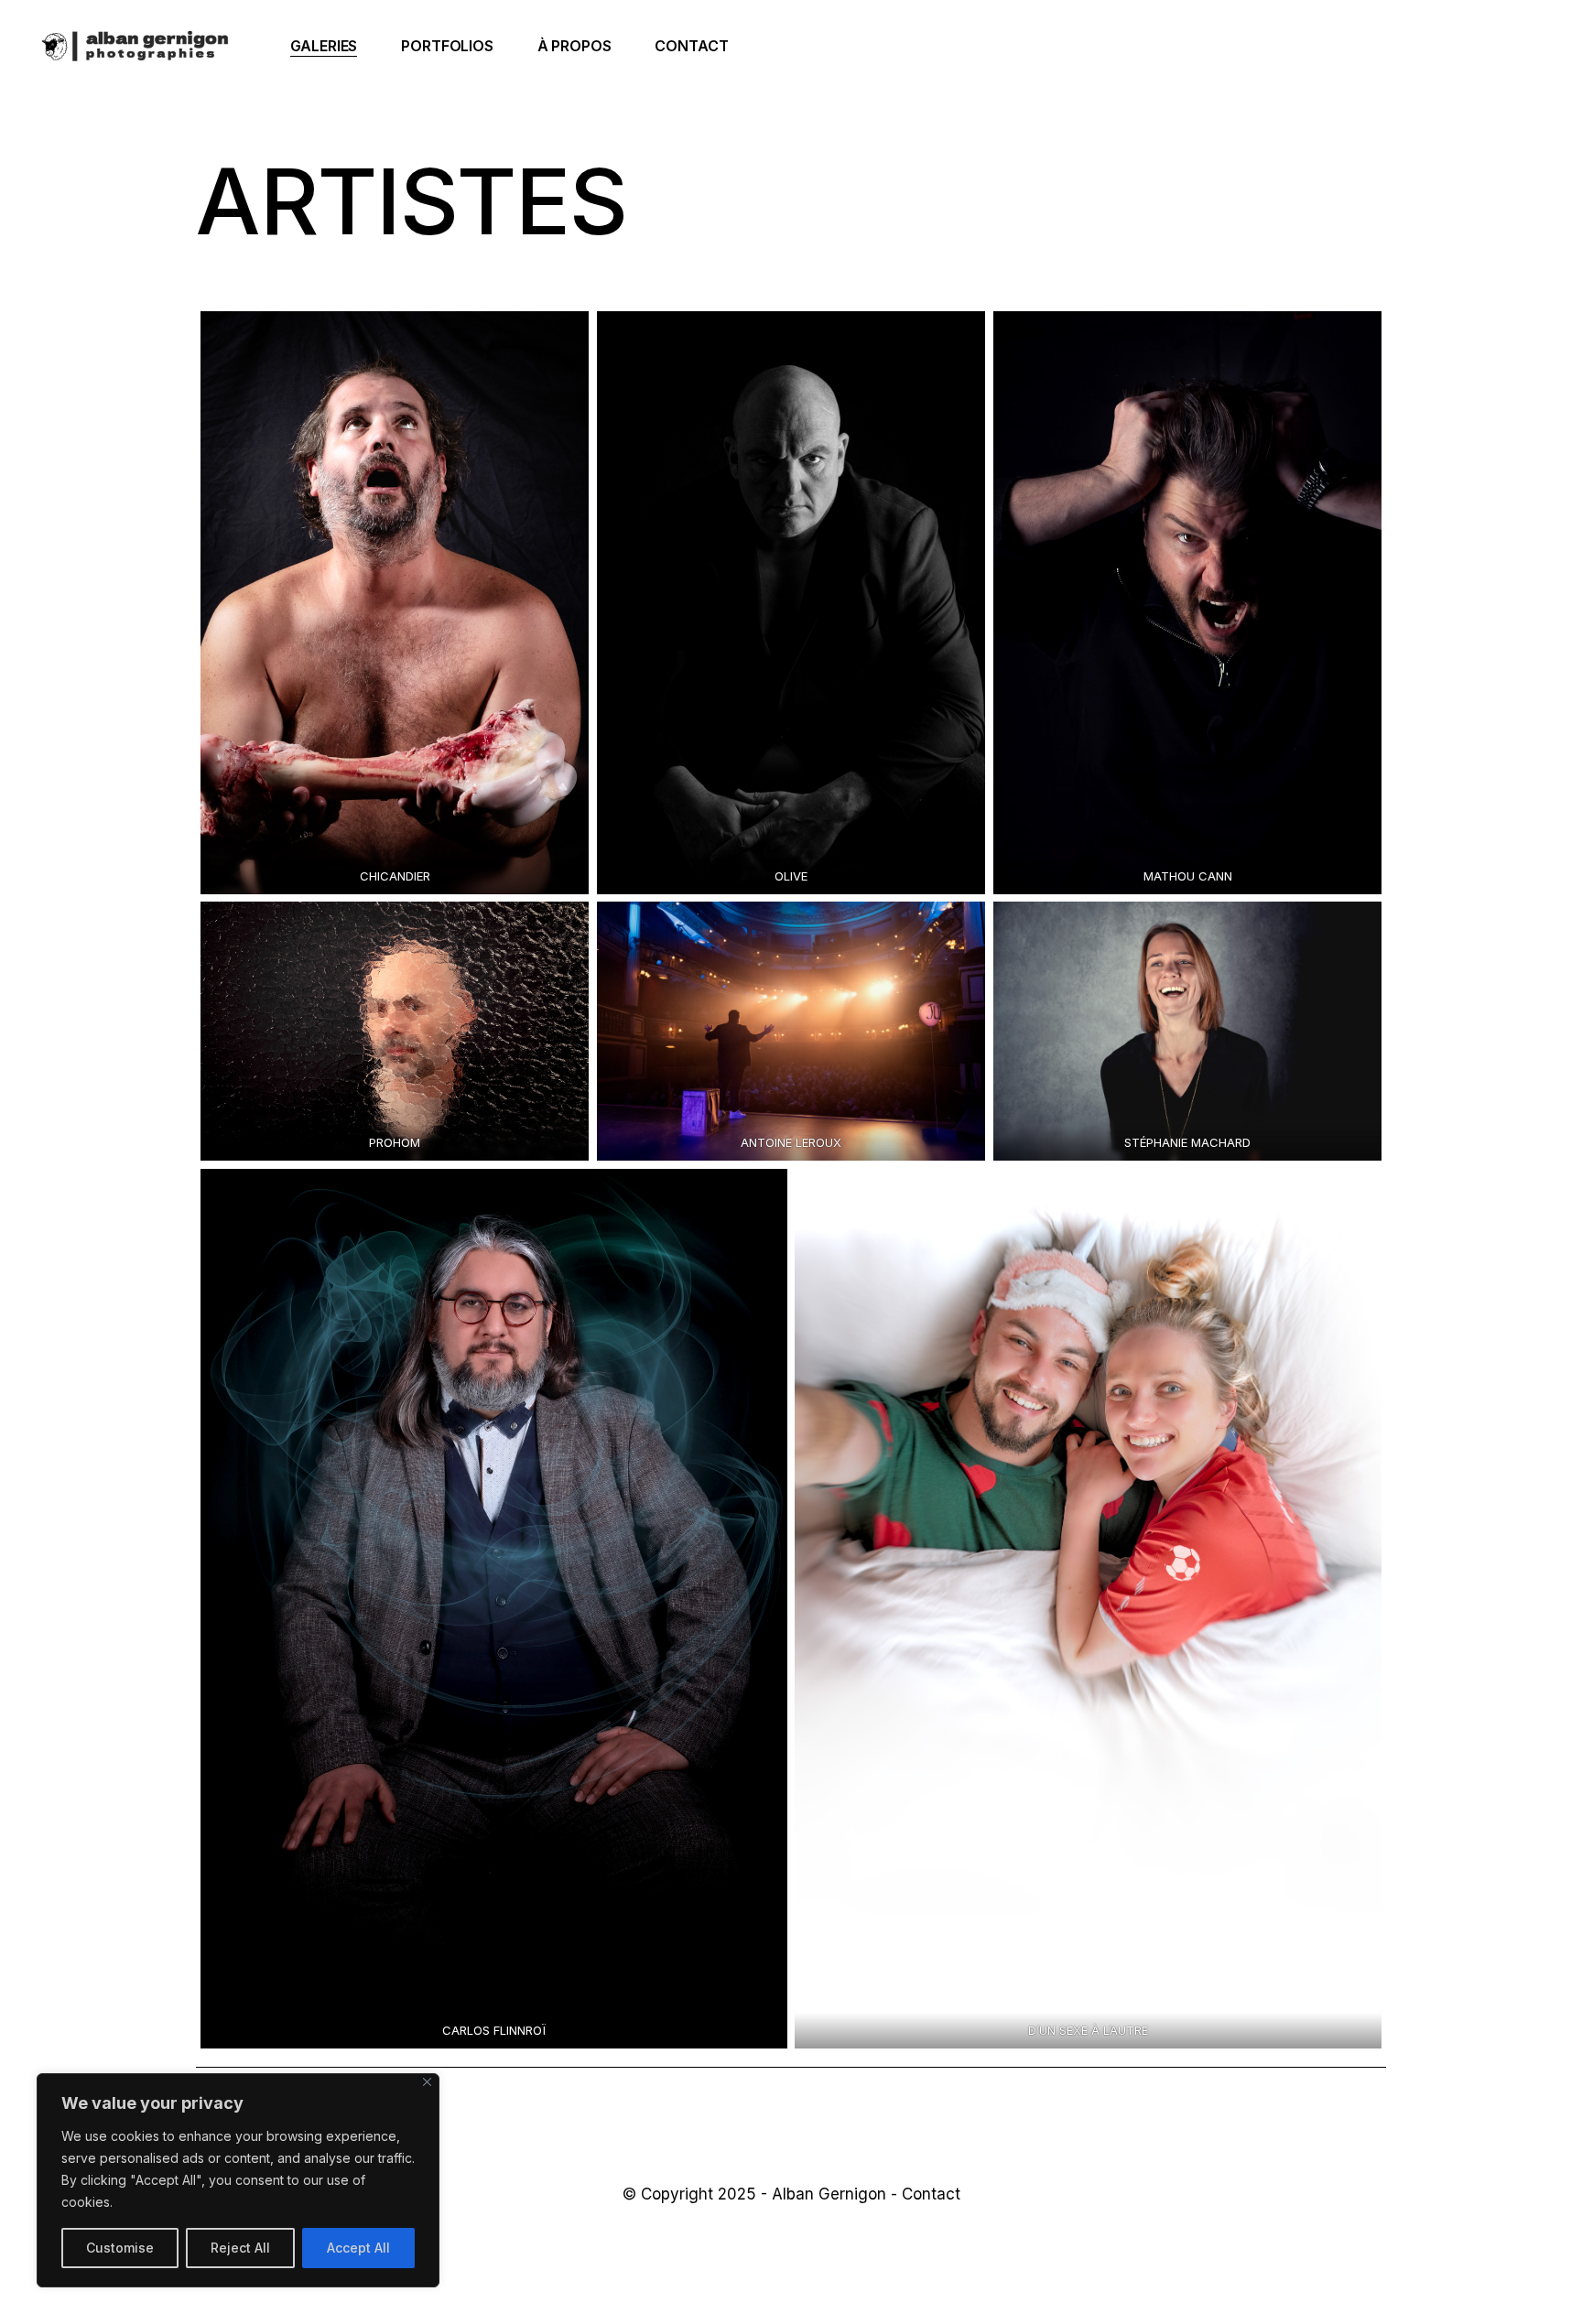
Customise (120, 2248)
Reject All (240, 2248)
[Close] (427, 2082)
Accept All (358, 2248)
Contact (931, 2194)
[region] (238, 2180)
